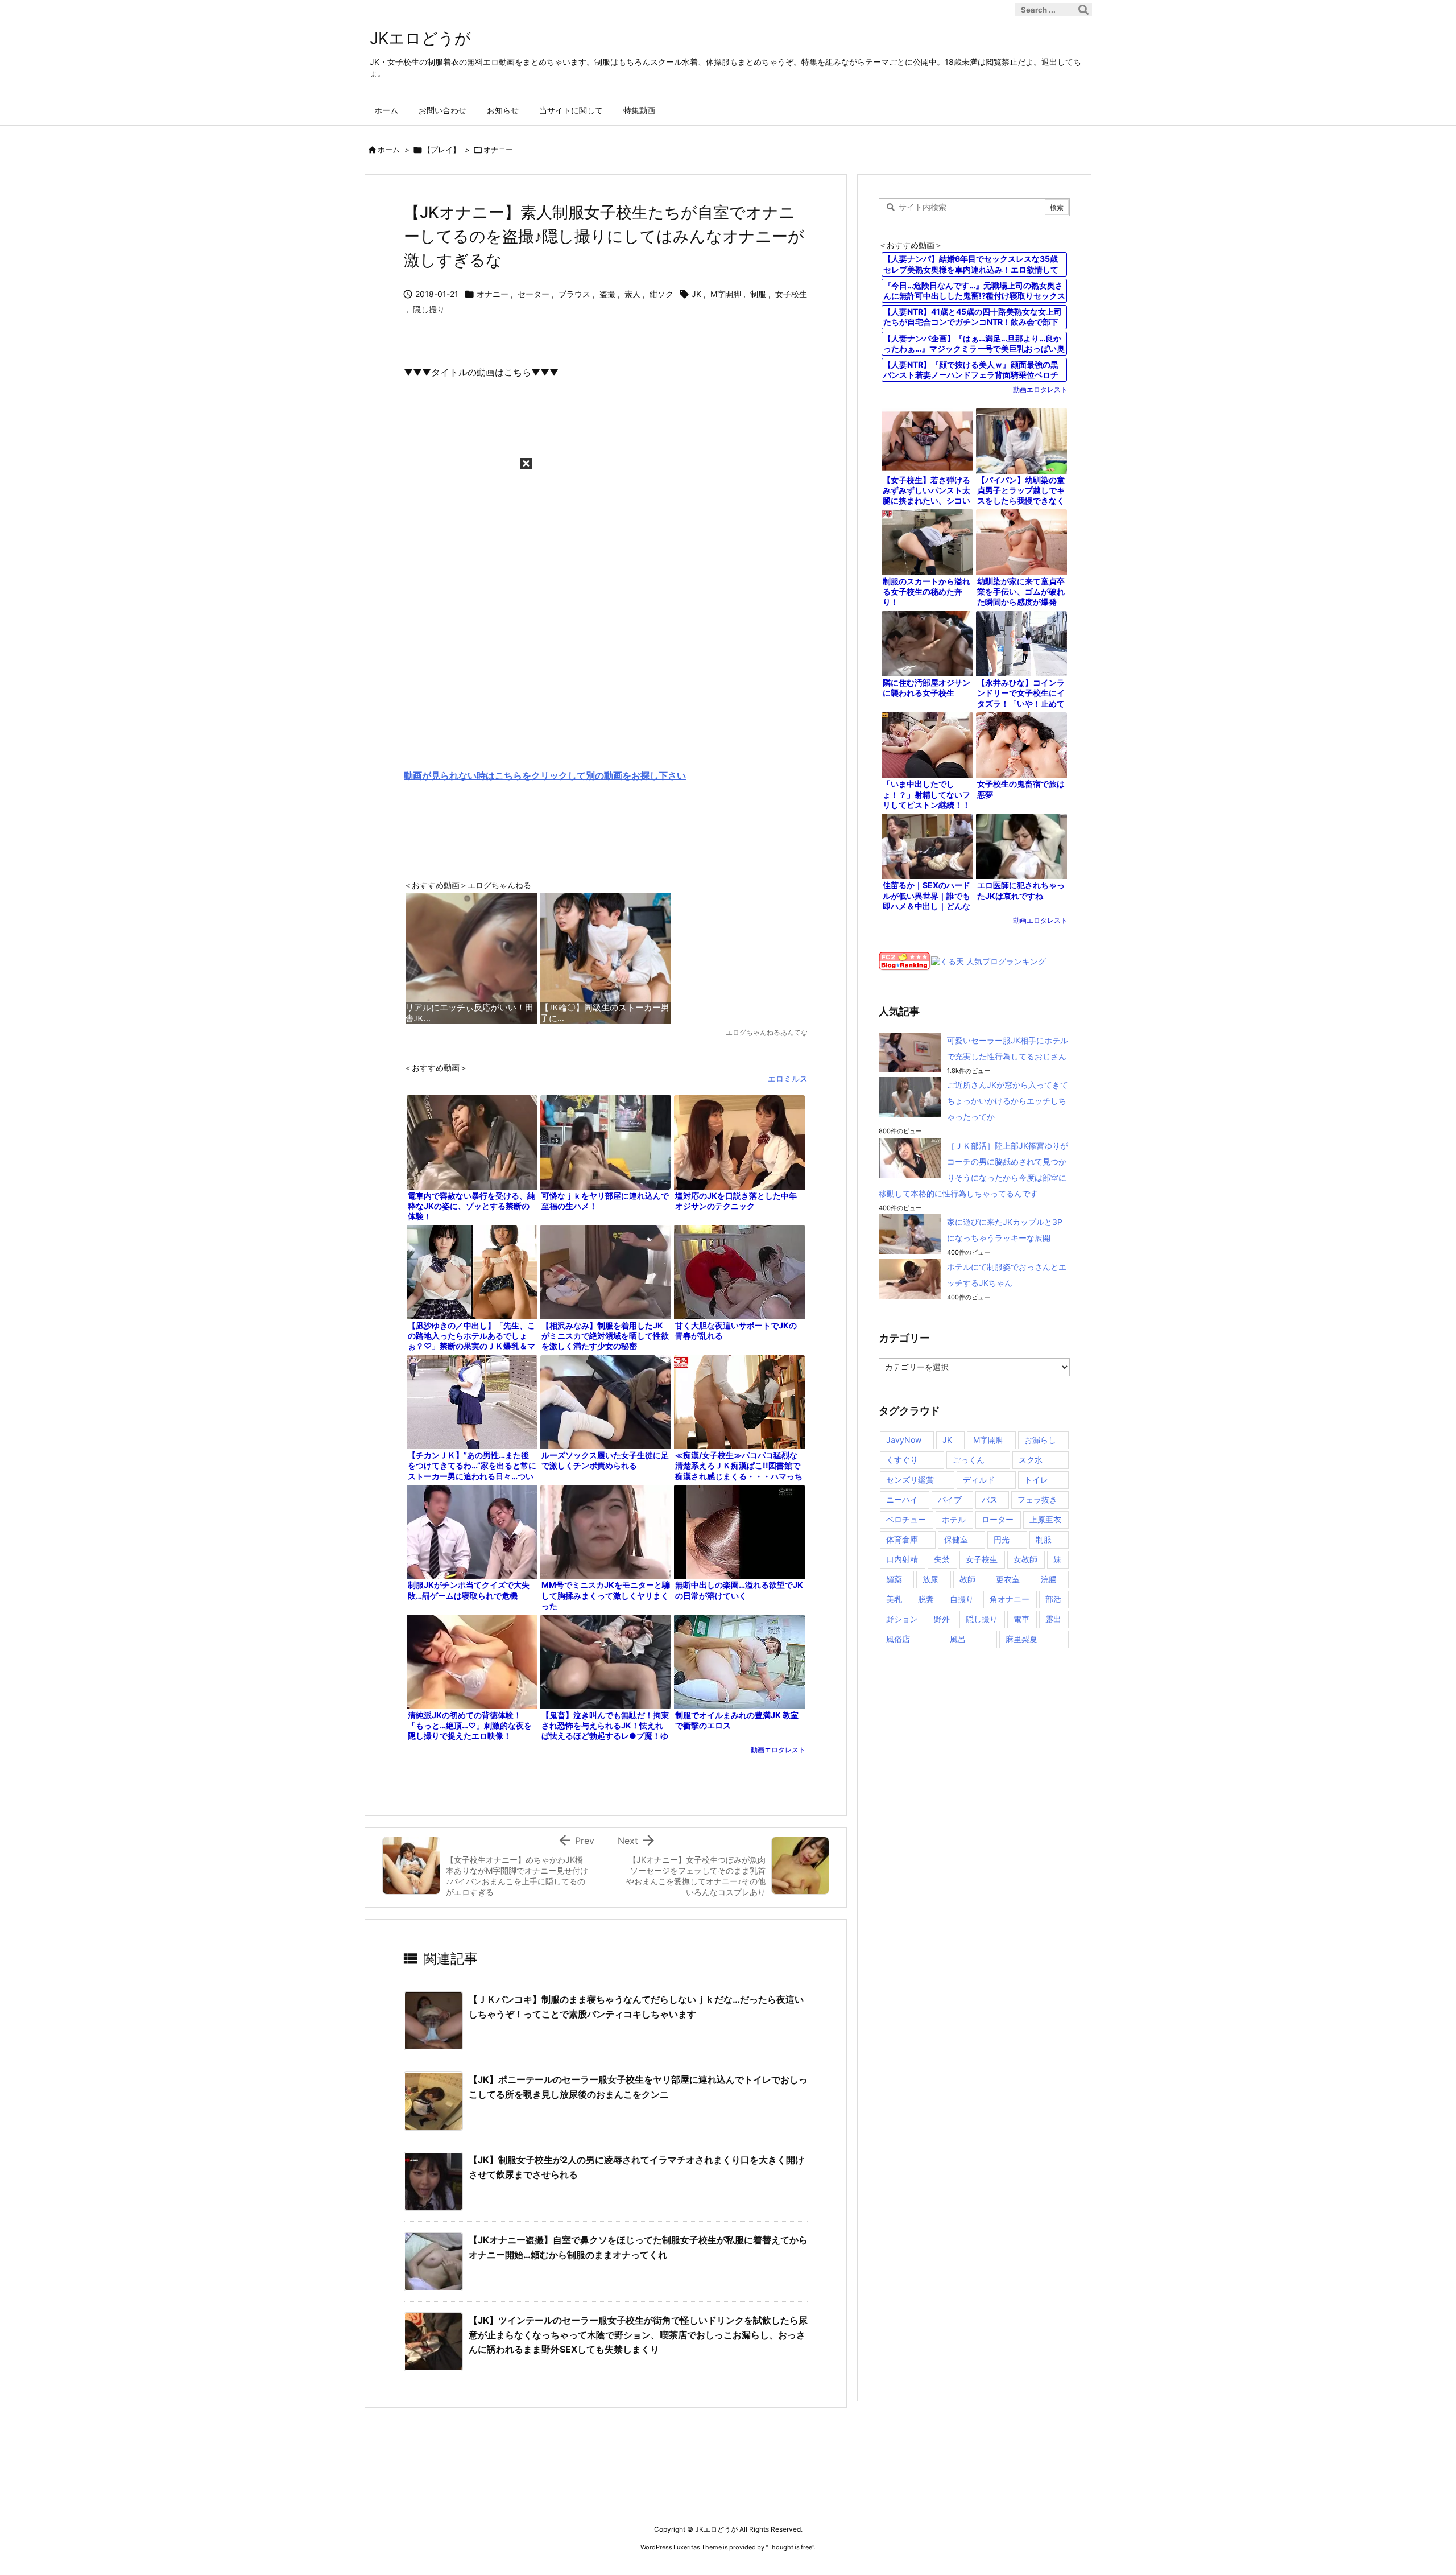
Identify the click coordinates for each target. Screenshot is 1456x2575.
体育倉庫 (902, 1539)
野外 (942, 1619)
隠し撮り (429, 309)
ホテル (954, 1519)
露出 (1053, 1619)
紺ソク (661, 294)
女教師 (1025, 1559)
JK (696, 294)
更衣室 (1008, 1579)
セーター (533, 294)
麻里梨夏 (1021, 1639)
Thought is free (790, 2547)
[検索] (1083, 10)
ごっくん (969, 1460)
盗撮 (607, 294)
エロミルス (788, 1078)
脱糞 (926, 1599)
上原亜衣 (1045, 1519)
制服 (758, 294)
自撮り (962, 1599)
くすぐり (902, 1460)
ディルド (979, 1480)
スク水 (1031, 1460)
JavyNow (904, 1440)
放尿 (930, 1579)
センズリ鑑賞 (910, 1480)
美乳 (894, 1599)
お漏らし (1040, 1440)
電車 (1021, 1619)
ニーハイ (902, 1499)
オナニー (498, 150)
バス (990, 1499)
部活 (1053, 1599)
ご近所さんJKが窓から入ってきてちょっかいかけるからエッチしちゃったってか (1008, 1101)
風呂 (958, 1639)
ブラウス (574, 294)
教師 (967, 1579)
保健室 (956, 1539)
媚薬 (894, 1579)
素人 (632, 294)
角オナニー (1010, 1599)
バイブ (950, 1499)
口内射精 (902, 1559)
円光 (1002, 1539)
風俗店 (898, 1639)
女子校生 (791, 294)
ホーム (389, 150)
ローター (998, 1519)
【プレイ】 (442, 150)
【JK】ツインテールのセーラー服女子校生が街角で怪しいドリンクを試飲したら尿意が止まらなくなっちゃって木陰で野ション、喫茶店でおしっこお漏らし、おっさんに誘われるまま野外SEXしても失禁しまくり (638, 2335)
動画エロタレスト (778, 1750)
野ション (902, 1619)
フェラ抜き (1037, 1499)
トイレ (1036, 1480)
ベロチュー (906, 1519)
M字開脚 (726, 294)
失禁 (942, 1559)
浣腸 (1049, 1579)
